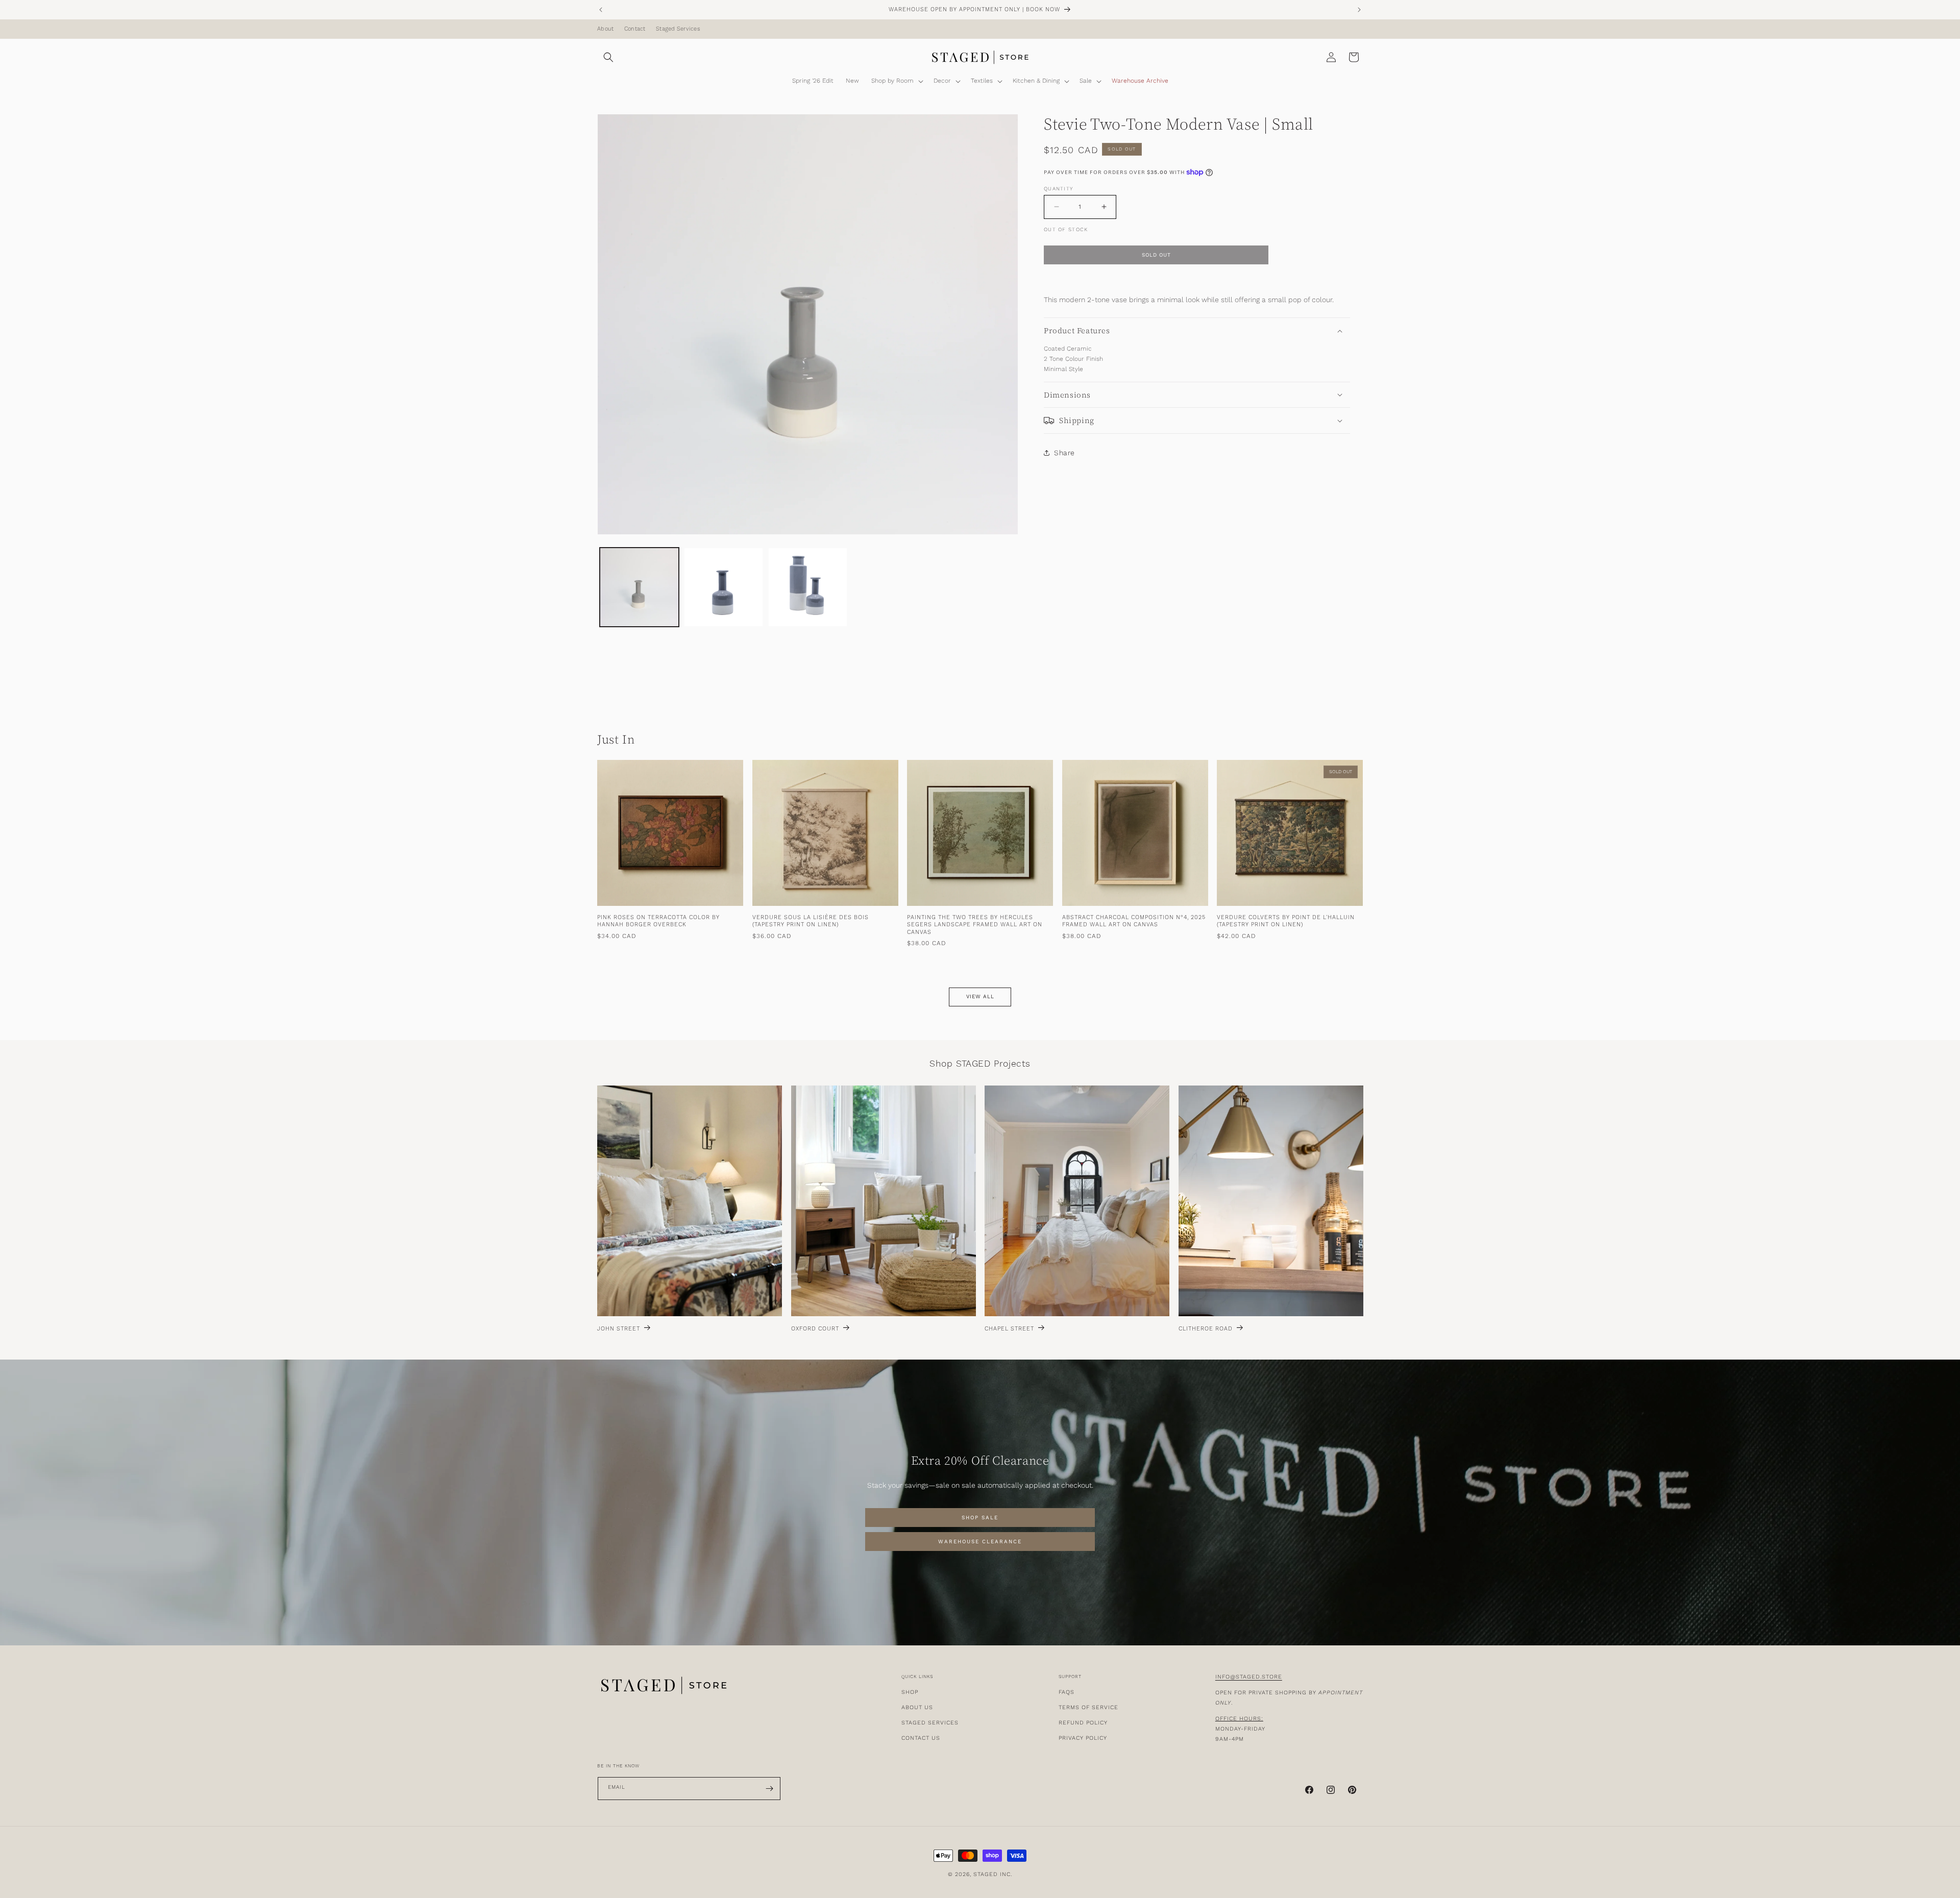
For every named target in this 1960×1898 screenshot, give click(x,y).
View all (980, 997)
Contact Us (921, 1738)
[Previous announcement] (601, 10)
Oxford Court (815, 1329)
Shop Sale (980, 1518)
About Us (917, 1707)
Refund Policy (1083, 1723)
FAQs (1067, 1692)
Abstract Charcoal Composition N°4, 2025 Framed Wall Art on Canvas (1134, 922)
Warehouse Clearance (980, 1542)
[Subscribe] (769, 1789)
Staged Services (678, 29)
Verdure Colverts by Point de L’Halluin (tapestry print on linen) (1286, 922)
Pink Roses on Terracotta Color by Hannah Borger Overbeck (658, 922)
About (605, 29)
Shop (910, 1692)
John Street (619, 1329)
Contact (635, 29)
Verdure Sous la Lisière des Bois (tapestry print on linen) (811, 922)
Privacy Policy (1083, 1738)
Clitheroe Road (1206, 1329)
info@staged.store (1249, 1677)
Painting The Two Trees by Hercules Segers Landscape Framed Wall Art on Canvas (975, 926)
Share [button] (1064, 452)
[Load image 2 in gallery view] (724, 587)
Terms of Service (1088, 1707)
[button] (608, 57)
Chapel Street (1009, 1329)
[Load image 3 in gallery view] (808, 587)
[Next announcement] (1359, 10)
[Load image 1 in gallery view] (639, 587)
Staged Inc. (993, 1874)
